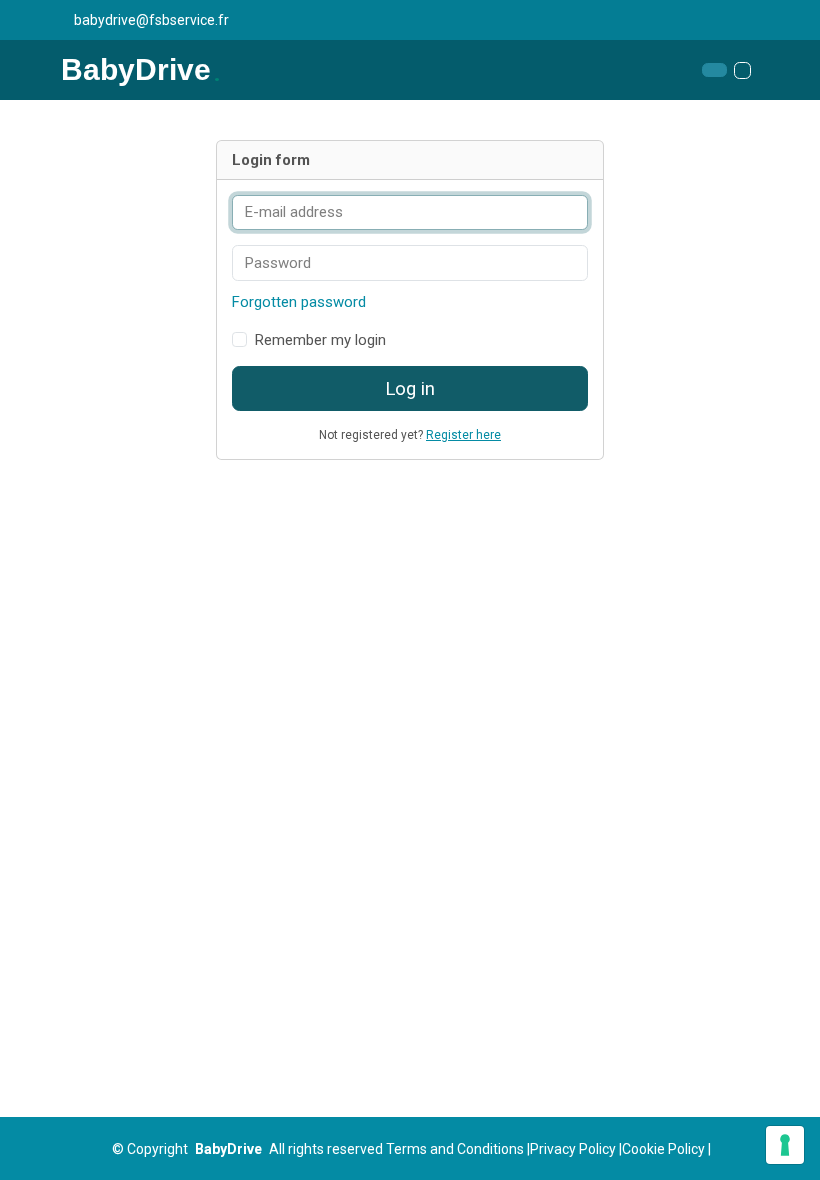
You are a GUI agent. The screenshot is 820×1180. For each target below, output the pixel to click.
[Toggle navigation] (742, 70)
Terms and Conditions (455, 1149)
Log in (410, 389)
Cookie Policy (663, 1149)
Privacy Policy (573, 1149)
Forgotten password (299, 302)
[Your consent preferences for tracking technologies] (785, 1145)
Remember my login (320, 340)
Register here (463, 435)
